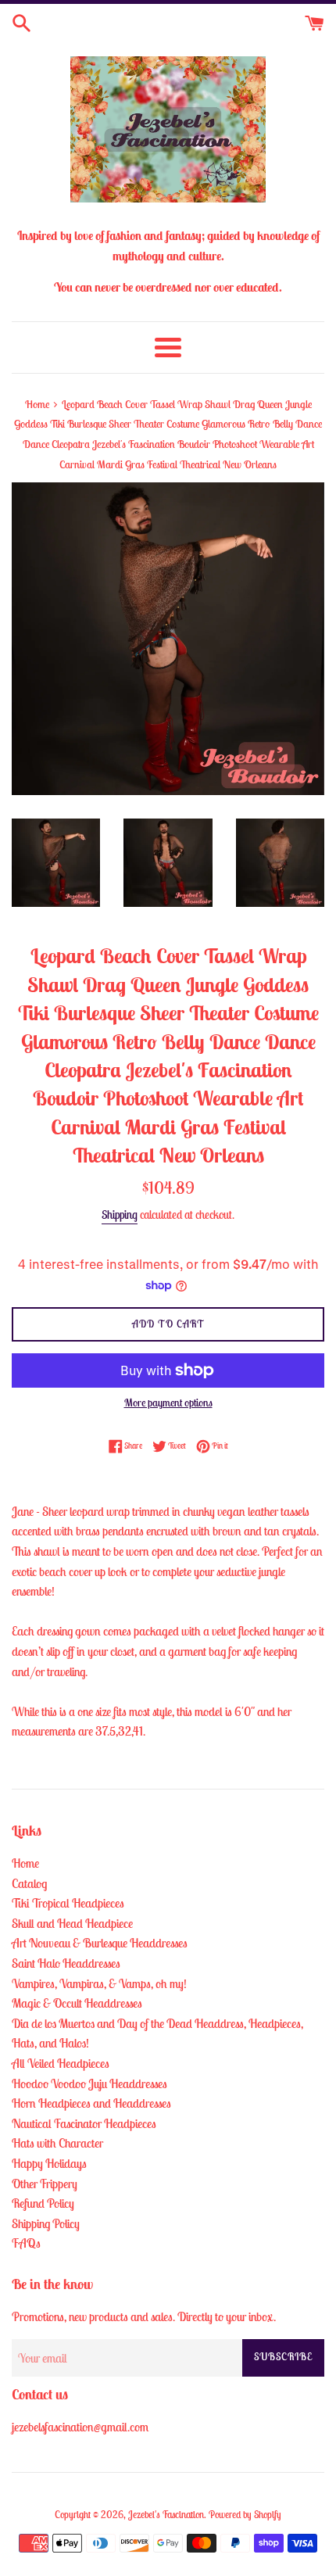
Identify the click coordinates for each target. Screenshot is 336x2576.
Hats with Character (57, 2143)
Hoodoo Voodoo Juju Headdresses (89, 2083)
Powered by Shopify (245, 2515)
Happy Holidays (49, 2163)
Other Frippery (45, 2184)
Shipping (120, 1215)
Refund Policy (43, 2203)
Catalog (29, 1883)
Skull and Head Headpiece (72, 1923)
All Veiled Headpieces (61, 2063)
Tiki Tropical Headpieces (68, 1903)
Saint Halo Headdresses (66, 1963)
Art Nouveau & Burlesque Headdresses (100, 1943)
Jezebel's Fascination (166, 2515)
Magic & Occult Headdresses (77, 2003)
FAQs (26, 2243)
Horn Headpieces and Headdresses (91, 2103)
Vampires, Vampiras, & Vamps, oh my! (99, 1983)
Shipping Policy (46, 2223)
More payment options (168, 1403)
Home (25, 1863)
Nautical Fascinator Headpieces (84, 2123)
